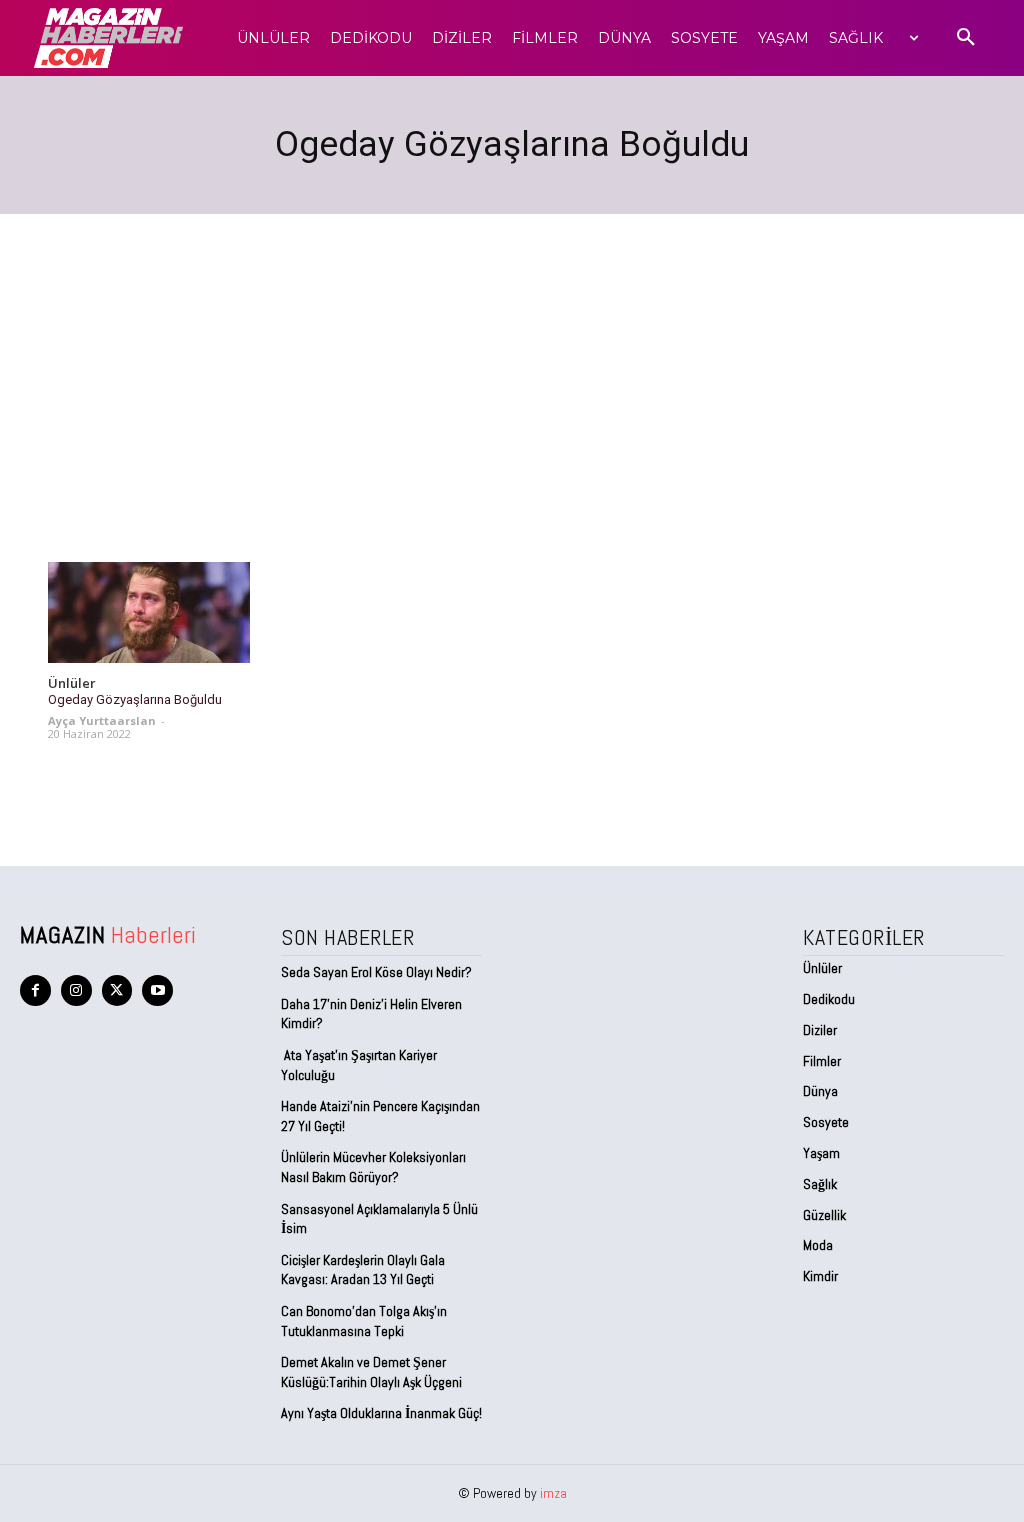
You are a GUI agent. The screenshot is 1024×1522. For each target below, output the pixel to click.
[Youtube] (157, 990)
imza (553, 1493)
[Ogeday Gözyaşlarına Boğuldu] (149, 612)
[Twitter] (117, 990)
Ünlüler (72, 684)
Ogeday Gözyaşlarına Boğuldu (135, 699)
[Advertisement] (512, 364)
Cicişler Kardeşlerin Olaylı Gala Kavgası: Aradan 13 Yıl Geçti (363, 1270)
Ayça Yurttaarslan (102, 720)
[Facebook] (35, 990)
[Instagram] (76, 990)
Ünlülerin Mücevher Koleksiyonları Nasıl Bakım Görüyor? (373, 1167)
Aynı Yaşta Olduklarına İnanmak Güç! (381, 1413)
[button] (966, 38)
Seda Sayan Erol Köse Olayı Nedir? (378, 972)
